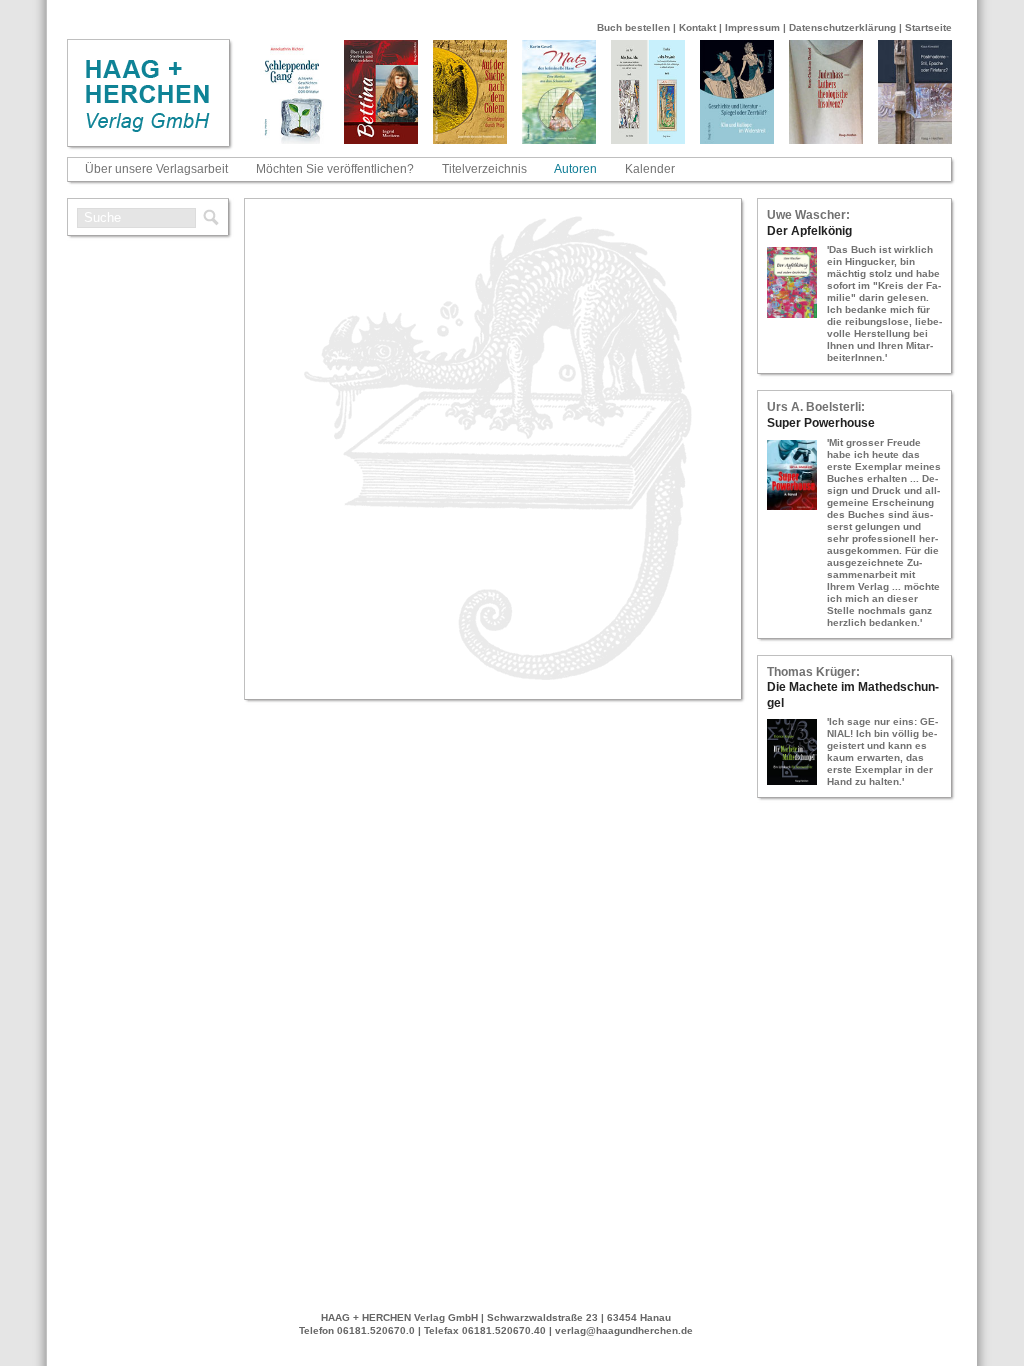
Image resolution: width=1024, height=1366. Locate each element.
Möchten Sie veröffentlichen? (335, 169)
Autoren (575, 169)
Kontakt (697, 27)
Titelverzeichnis (484, 169)
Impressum (752, 27)
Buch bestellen (633, 27)
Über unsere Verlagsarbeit (156, 169)
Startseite (928, 27)
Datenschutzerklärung (842, 27)
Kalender (650, 169)
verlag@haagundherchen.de (624, 1330)
